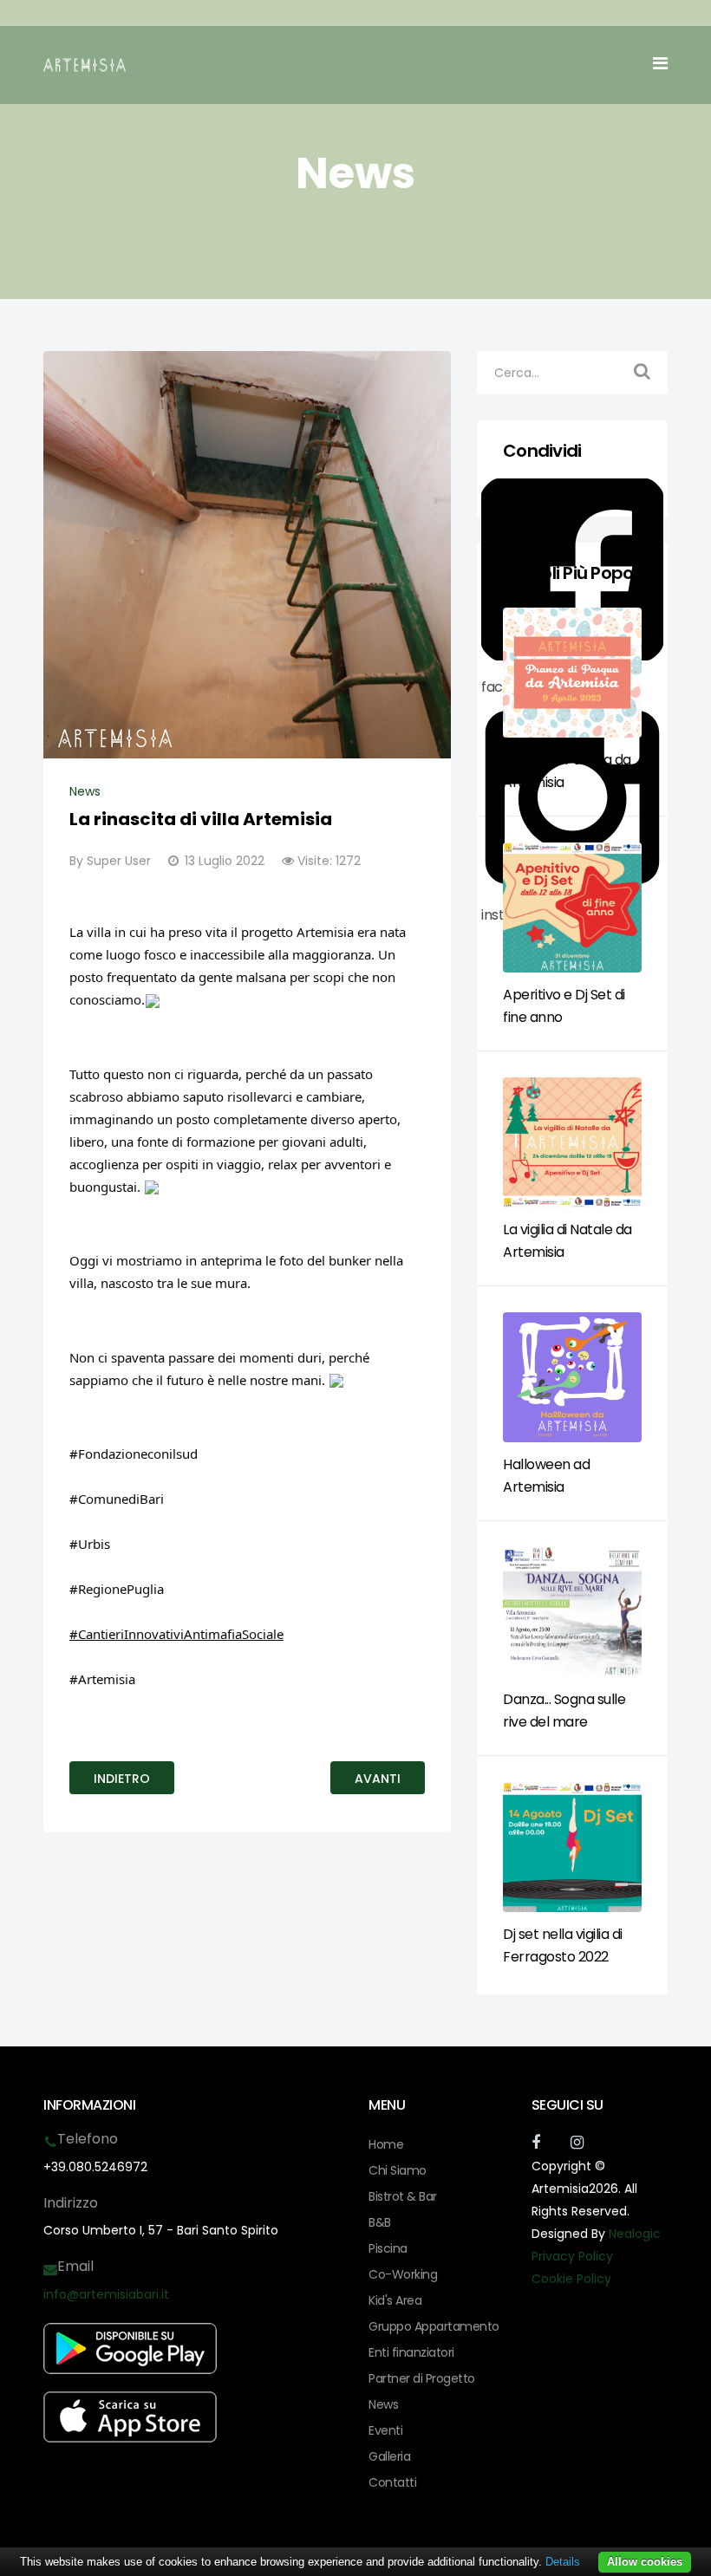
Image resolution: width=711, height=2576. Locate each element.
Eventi (385, 2430)
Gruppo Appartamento (434, 2326)
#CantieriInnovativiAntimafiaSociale (176, 1634)
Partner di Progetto (422, 2378)
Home (386, 2144)
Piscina (388, 2248)
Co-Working (403, 2274)
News (85, 791)
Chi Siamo (398, 2170)
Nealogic (635, 2234)
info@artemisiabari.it (106, 2294)
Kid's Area (395, 2300)
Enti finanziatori (411, 2352)
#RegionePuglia (117, 1589)
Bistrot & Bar (403, 2196)
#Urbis (90, 1544)
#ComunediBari (117, 1499)
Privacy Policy (572, 2256)
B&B (380, 2222)
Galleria (389, 2456)
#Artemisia (102, 1679)
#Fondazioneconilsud (134, 1454)
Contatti (392, 2482)
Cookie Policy (571, 2279)
